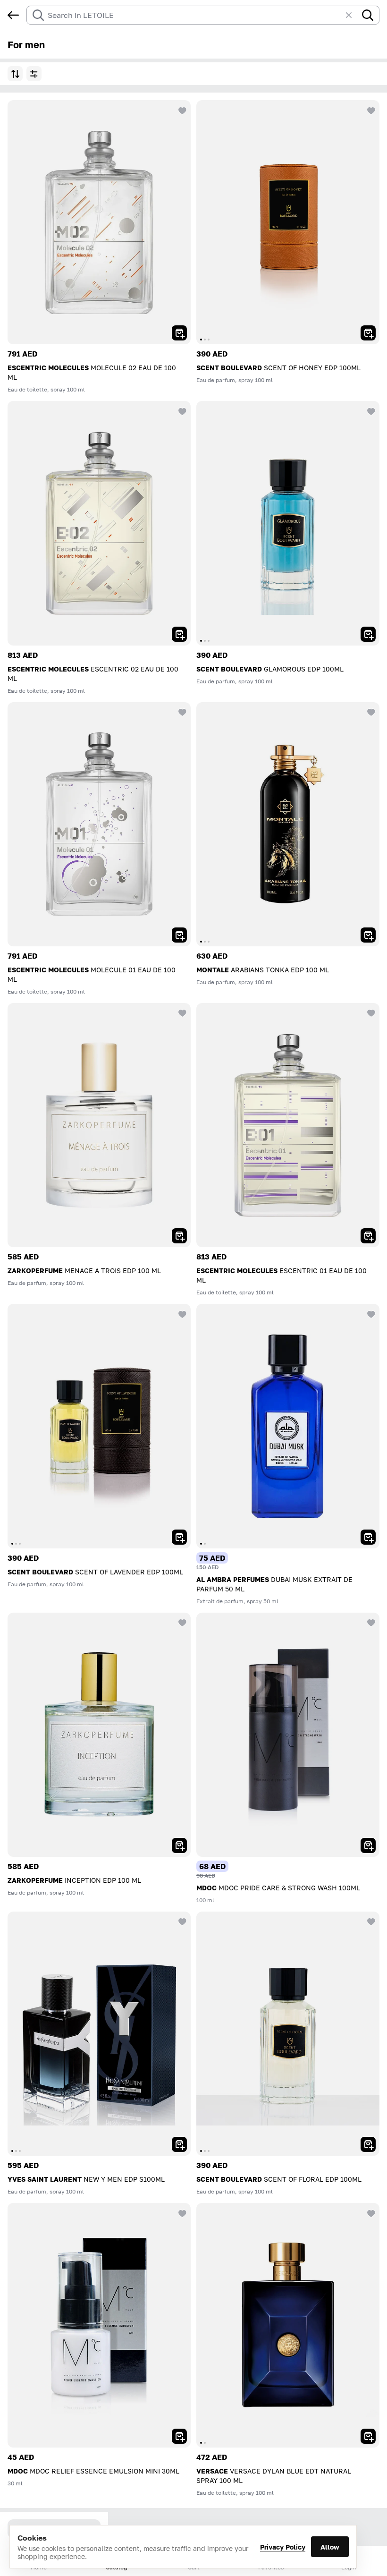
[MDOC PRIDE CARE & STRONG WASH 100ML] (288, 1735)
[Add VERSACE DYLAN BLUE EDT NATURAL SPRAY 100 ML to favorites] (370, 2212)
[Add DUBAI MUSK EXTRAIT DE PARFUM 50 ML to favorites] (370, 1313)
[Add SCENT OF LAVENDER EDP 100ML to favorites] (181, 1313)
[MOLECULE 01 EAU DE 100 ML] (99, 824)
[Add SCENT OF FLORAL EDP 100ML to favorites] (370, 1921)
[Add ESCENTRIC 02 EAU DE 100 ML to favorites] (181, 410)
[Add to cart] (179, 333)
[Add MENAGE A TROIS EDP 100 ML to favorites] (181, 1012)
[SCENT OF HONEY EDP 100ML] (288, 222)
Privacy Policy (283, 2547)
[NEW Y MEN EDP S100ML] (99, 2034)
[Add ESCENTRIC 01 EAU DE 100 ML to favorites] (370, 1012)
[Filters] (34, 74)
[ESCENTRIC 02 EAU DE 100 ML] (99, 523)
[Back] (13, 15)
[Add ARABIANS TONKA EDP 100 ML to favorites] (370, 712)
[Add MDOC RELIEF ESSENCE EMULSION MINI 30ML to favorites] (181, 2212)
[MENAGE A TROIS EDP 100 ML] (99, 1125)
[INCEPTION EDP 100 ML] (99, 1735)
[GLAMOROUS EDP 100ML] (288, 523)
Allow (330, 2547)
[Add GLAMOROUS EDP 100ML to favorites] (370, 410)
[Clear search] (353, 15)
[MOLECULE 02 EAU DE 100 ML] (99, 222)
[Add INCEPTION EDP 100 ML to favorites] (181, 1622)
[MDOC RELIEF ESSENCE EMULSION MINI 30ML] (99, 2325)
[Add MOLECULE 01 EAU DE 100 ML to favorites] (181, 712)
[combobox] (194, 15)
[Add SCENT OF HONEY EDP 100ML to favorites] (370, 110)
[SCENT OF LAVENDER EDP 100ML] (99, 1426)
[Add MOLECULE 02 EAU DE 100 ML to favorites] (181, 110)
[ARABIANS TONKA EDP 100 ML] (288, 824)
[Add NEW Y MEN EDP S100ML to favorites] (181, 1921)
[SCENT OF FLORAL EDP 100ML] (288, 2034)
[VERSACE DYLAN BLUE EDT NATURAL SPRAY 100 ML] (288, 2325)
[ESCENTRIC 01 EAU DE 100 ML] (288, 1125)
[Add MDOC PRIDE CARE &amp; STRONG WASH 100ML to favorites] (370, 1622)
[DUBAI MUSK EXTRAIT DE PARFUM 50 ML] (288, 1426)
